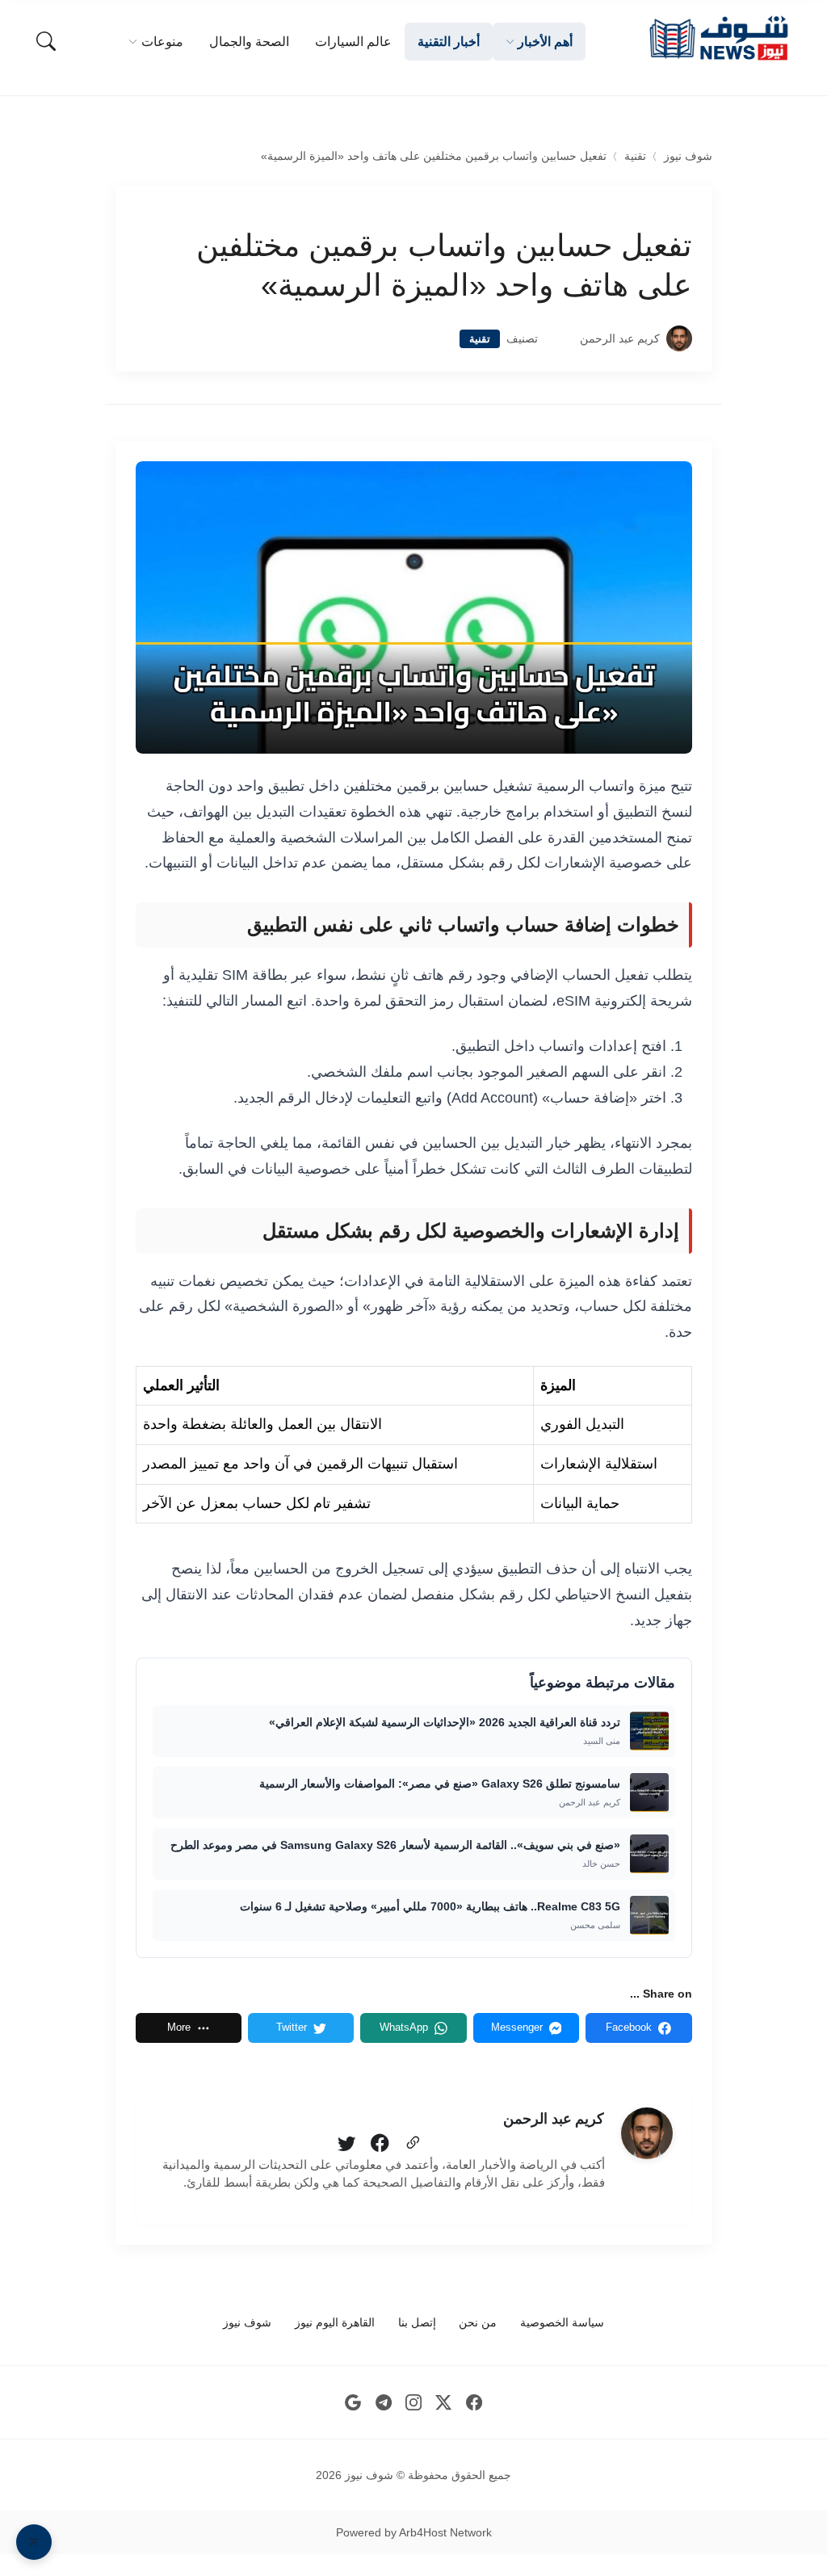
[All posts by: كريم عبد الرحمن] (647, 2133)
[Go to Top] (34, 2542)
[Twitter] (346, 2144)
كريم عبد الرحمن (620, 339)
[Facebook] (380, 2144)
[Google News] (353, 2403)
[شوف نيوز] (718, 38)
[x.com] (444, 2403)
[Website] (413, 2144)
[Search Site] (46, 41)
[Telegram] (383, 2403)
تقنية (635, 156)
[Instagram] (414, 2403)
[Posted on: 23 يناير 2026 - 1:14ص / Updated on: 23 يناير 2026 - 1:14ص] (559, 339)
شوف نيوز (688, 156)
